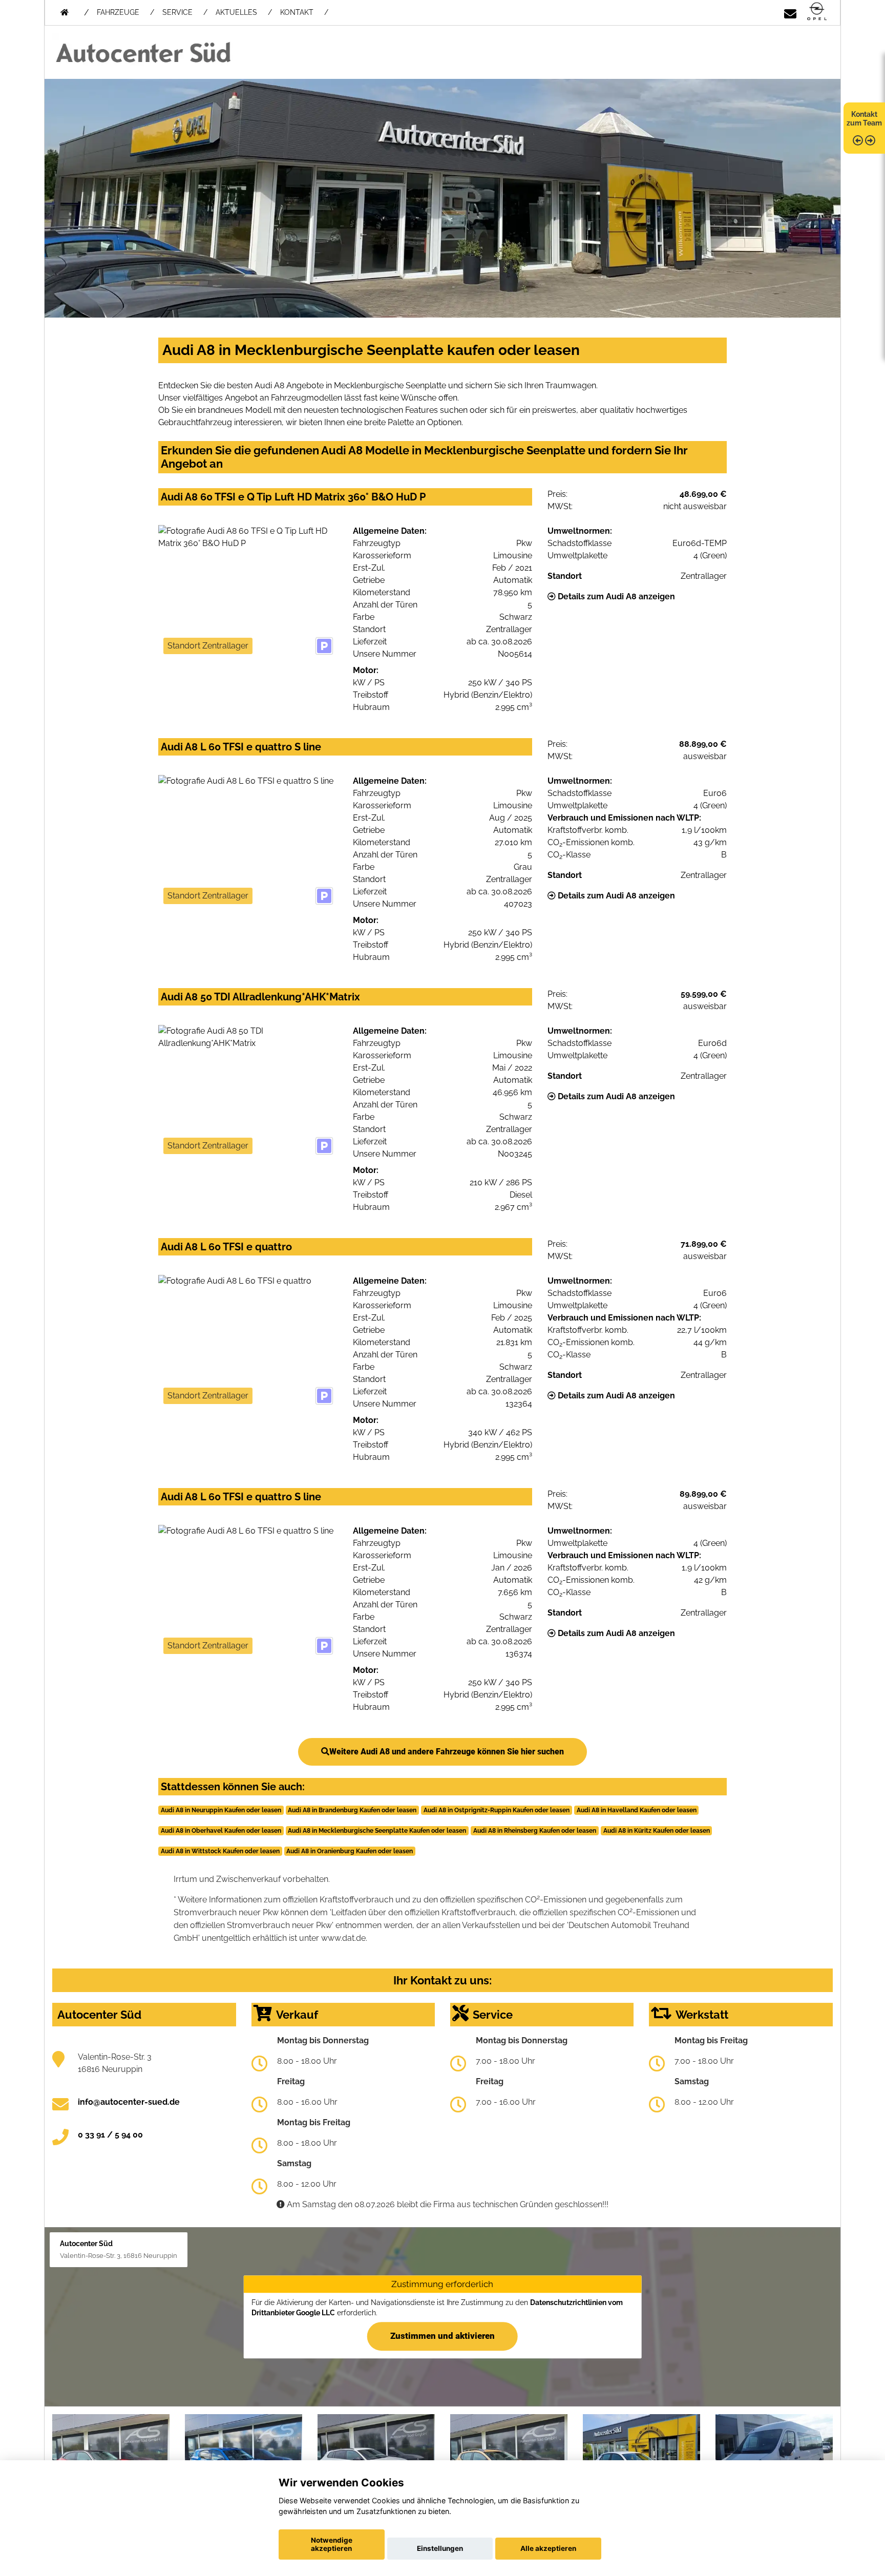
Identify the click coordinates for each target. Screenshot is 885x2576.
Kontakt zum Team (864, 119)
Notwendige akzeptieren (332, 2544)
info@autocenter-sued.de (129, 2102)
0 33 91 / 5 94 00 (110, 2135)
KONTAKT (297, 12)
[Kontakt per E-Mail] (790, 12)
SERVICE (177, 12)
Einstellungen (440, 2548)
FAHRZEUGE (118, 12)
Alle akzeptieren (548, 2548)
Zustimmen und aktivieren (442, 2336)
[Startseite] (817, 12)
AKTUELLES (236, 12)
